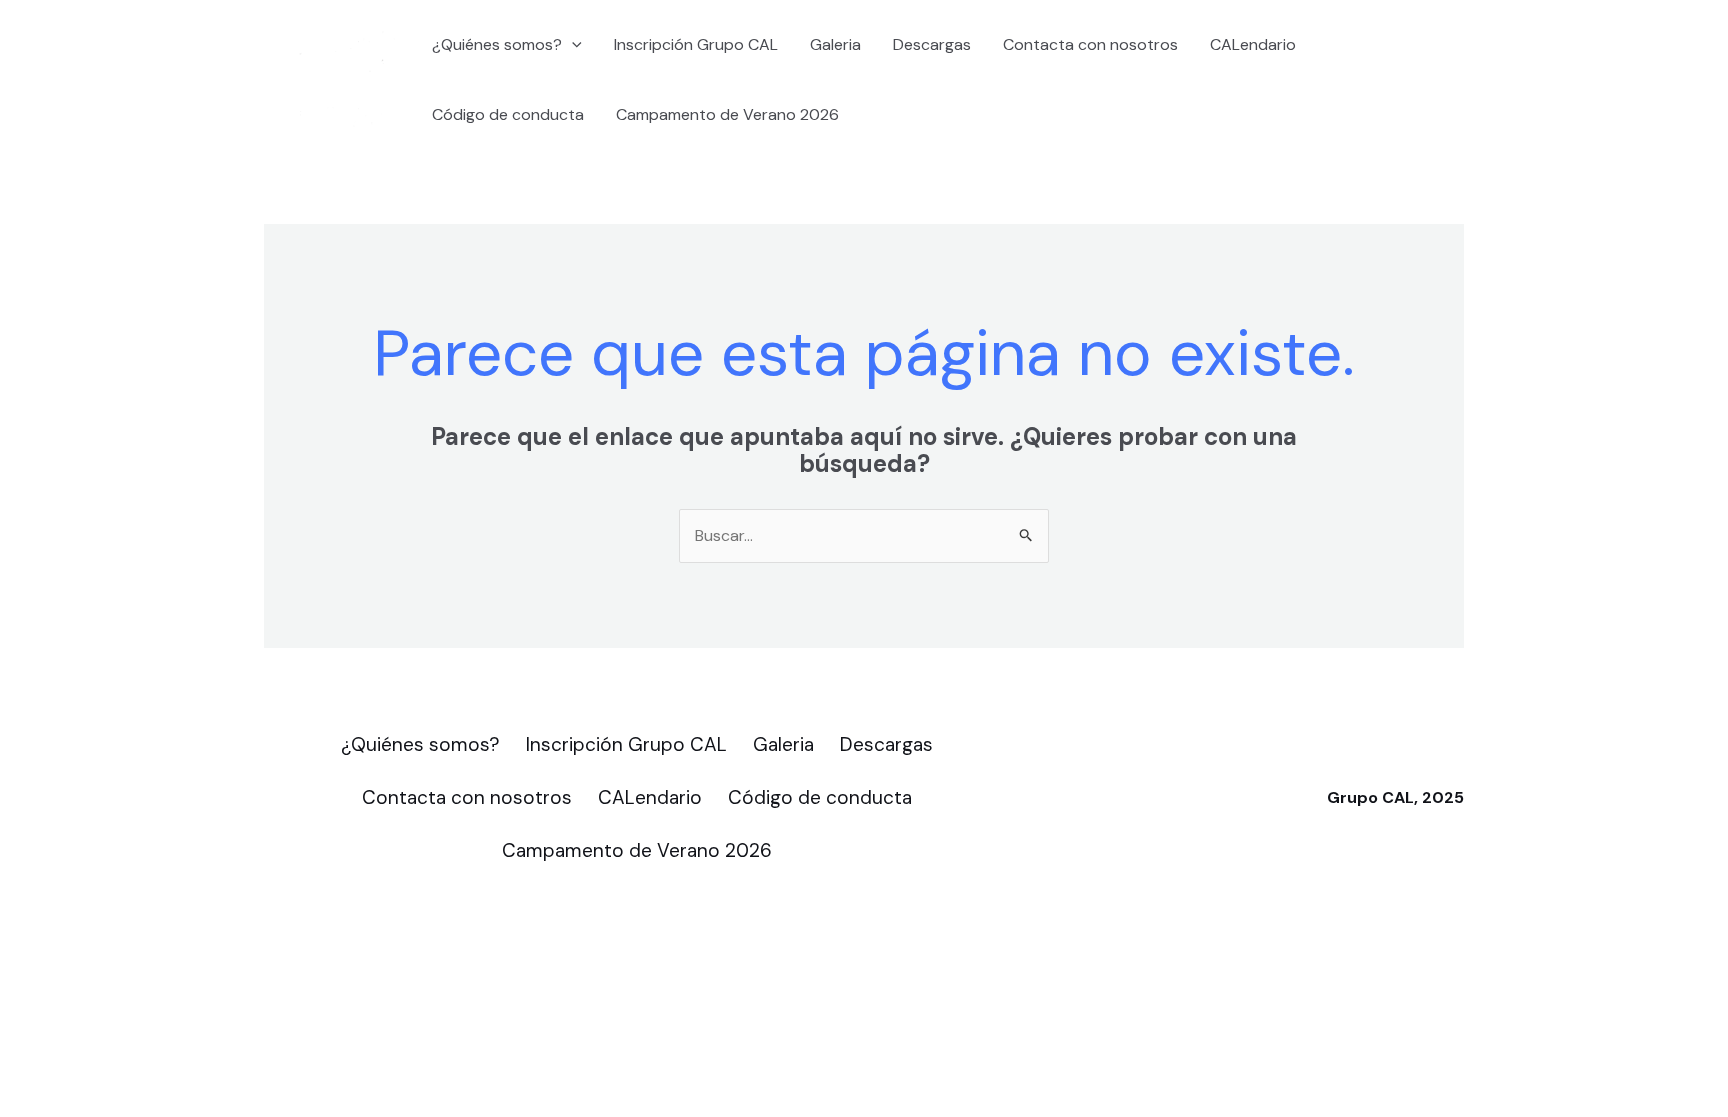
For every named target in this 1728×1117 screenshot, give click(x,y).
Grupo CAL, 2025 (1395, 797)
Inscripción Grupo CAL (696, 44)
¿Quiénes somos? (497, 44)
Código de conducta (508, 114)
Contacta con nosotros (1090, 44)
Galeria (835, 44)
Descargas (932, 44)
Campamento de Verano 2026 (727, 114)
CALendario (1253, 44)
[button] (572, 45)
